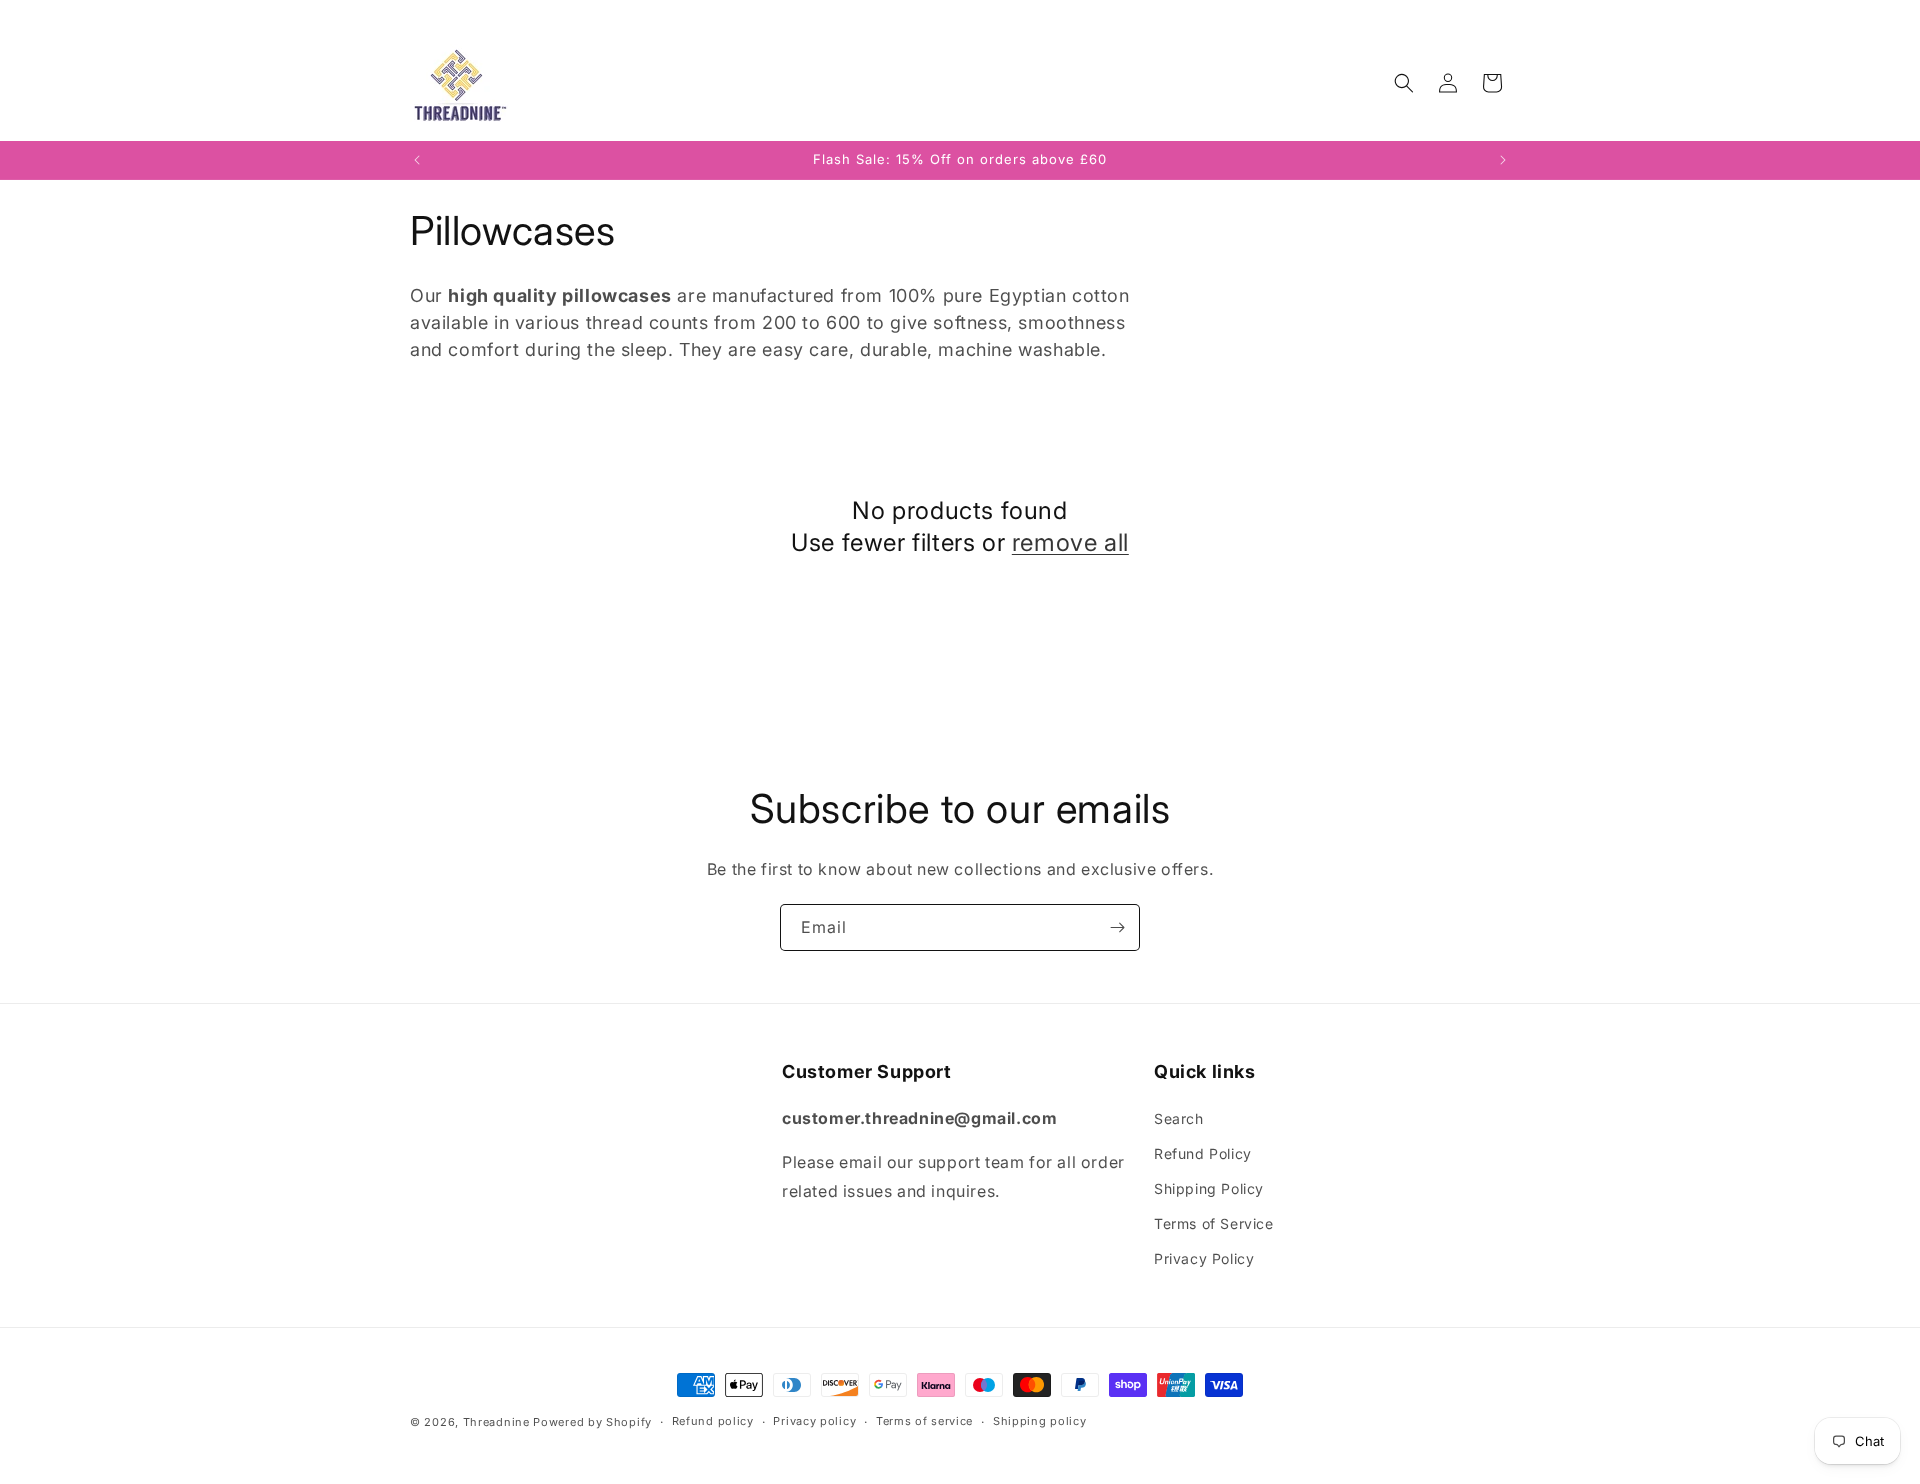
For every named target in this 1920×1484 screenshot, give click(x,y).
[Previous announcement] (417, 160)
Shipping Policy (1209, 1188)
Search (1179, 1118)
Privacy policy (814, 1421)
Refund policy (713, 1421)
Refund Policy (1203, 1153)
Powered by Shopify (592, 1422)
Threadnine (496, 1422)
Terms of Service (1214, 1223)
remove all (1070, 541)
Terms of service (924, 1421)
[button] (1404, 83)
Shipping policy (1040, 1421)
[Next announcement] (1503, 160)
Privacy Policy (1204, 1258)
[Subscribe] (1117, 927)
